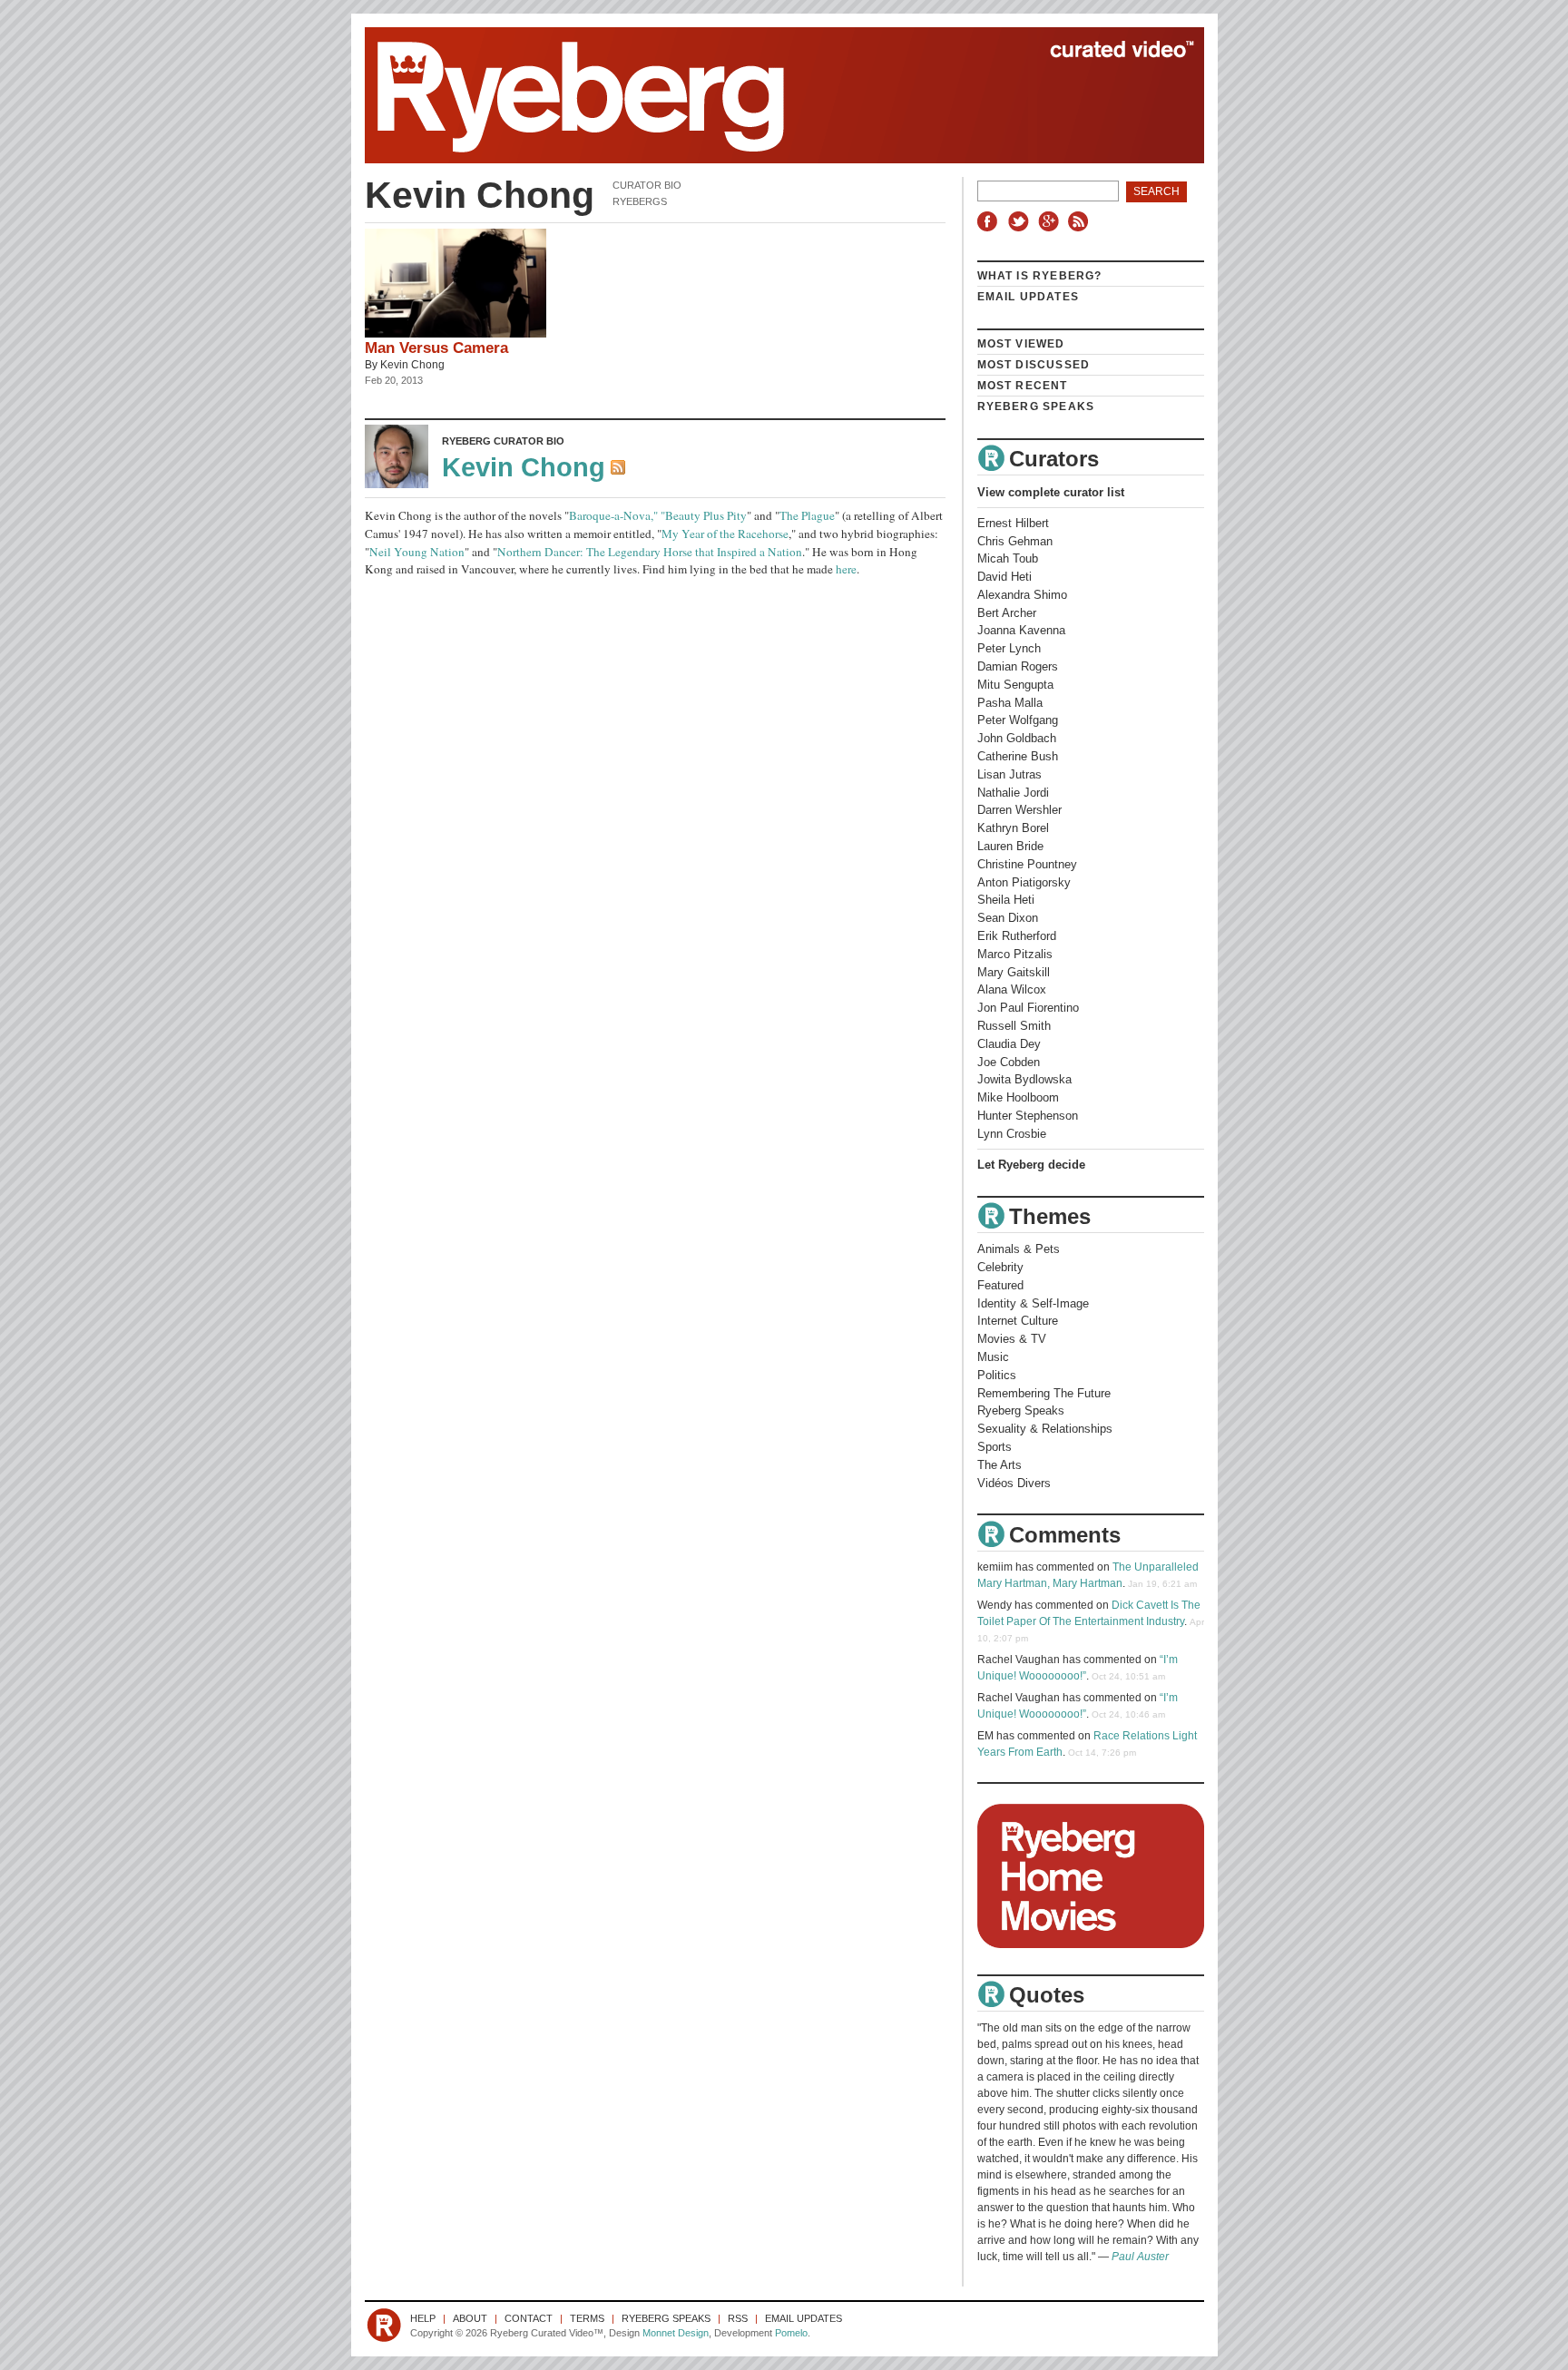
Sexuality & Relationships (1045, 1429)
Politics (997, 1375)
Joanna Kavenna (1021, 630)
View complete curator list (1051, 492)
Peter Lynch (1009, 648)
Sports (995, 1447)
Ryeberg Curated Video (766, 95)
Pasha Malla (1010, 703)
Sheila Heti (1006, 900)
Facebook (991, 221)
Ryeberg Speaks (1036, 406)
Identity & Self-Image (1033, 1303)
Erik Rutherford (1017, 936)
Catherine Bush (1018, 756)
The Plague (807, 515)
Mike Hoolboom (1018, 1097)
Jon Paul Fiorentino (1028, 1008)
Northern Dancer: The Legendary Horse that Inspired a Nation (650, 552)
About (470, 2318)
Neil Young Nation (417, 552)
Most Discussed (1034, 365)
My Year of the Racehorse (725, 534)
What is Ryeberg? (1040, 276)
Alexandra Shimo (1022, 595)
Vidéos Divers (1014, 1483)
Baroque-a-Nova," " (617, 515)
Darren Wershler (1019, 810)
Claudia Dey (1009, 1044)
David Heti (1004, 577)
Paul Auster (1140, 2257)
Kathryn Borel (1013, 828)
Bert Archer (1007, 613)
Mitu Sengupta (1015, 685)
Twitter (1021, 221)
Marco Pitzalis (1015, 954)
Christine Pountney (1027, 864)
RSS (1081, 221)
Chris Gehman (1015, 541)
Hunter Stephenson (1028, 1116)
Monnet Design (676, 2333)
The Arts (1000, 1465)
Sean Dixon (1008, 918)
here (846, 569)
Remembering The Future (1044, 1393)
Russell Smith (1014, 1026)
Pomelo (791, 2333)
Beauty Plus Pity (706, 515)
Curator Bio (647, 185)
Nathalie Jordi (1013, 793)
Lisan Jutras (1009, 774)
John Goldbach (1017, 738)
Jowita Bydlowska (1024, 1079)
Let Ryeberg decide (1031, 1165)
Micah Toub (1008, 558)
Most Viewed (1021, 344)
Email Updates (1029, 297)
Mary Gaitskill (1014, 972)
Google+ (1051, 221)
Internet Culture (1018, 1321)
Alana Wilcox (1012, 989)
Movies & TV (1012, 1339)
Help (423, 2318)
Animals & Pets (1019, 1249)
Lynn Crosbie (1012, 1134)
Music (993, 1357)
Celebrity (1000, 1267)
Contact (529, 2318)
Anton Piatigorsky (1024, 882)
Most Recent (1023, 386)
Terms (587, 2318)
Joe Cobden (1009, 1062)
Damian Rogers (1018, 666)
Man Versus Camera (436, 348)
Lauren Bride (1010, 846)
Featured (1000, 1285)
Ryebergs (640, 201)
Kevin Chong (412, 365)
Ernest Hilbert (1013, 523)
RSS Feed (620, 469)
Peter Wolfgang (1018, 720)
